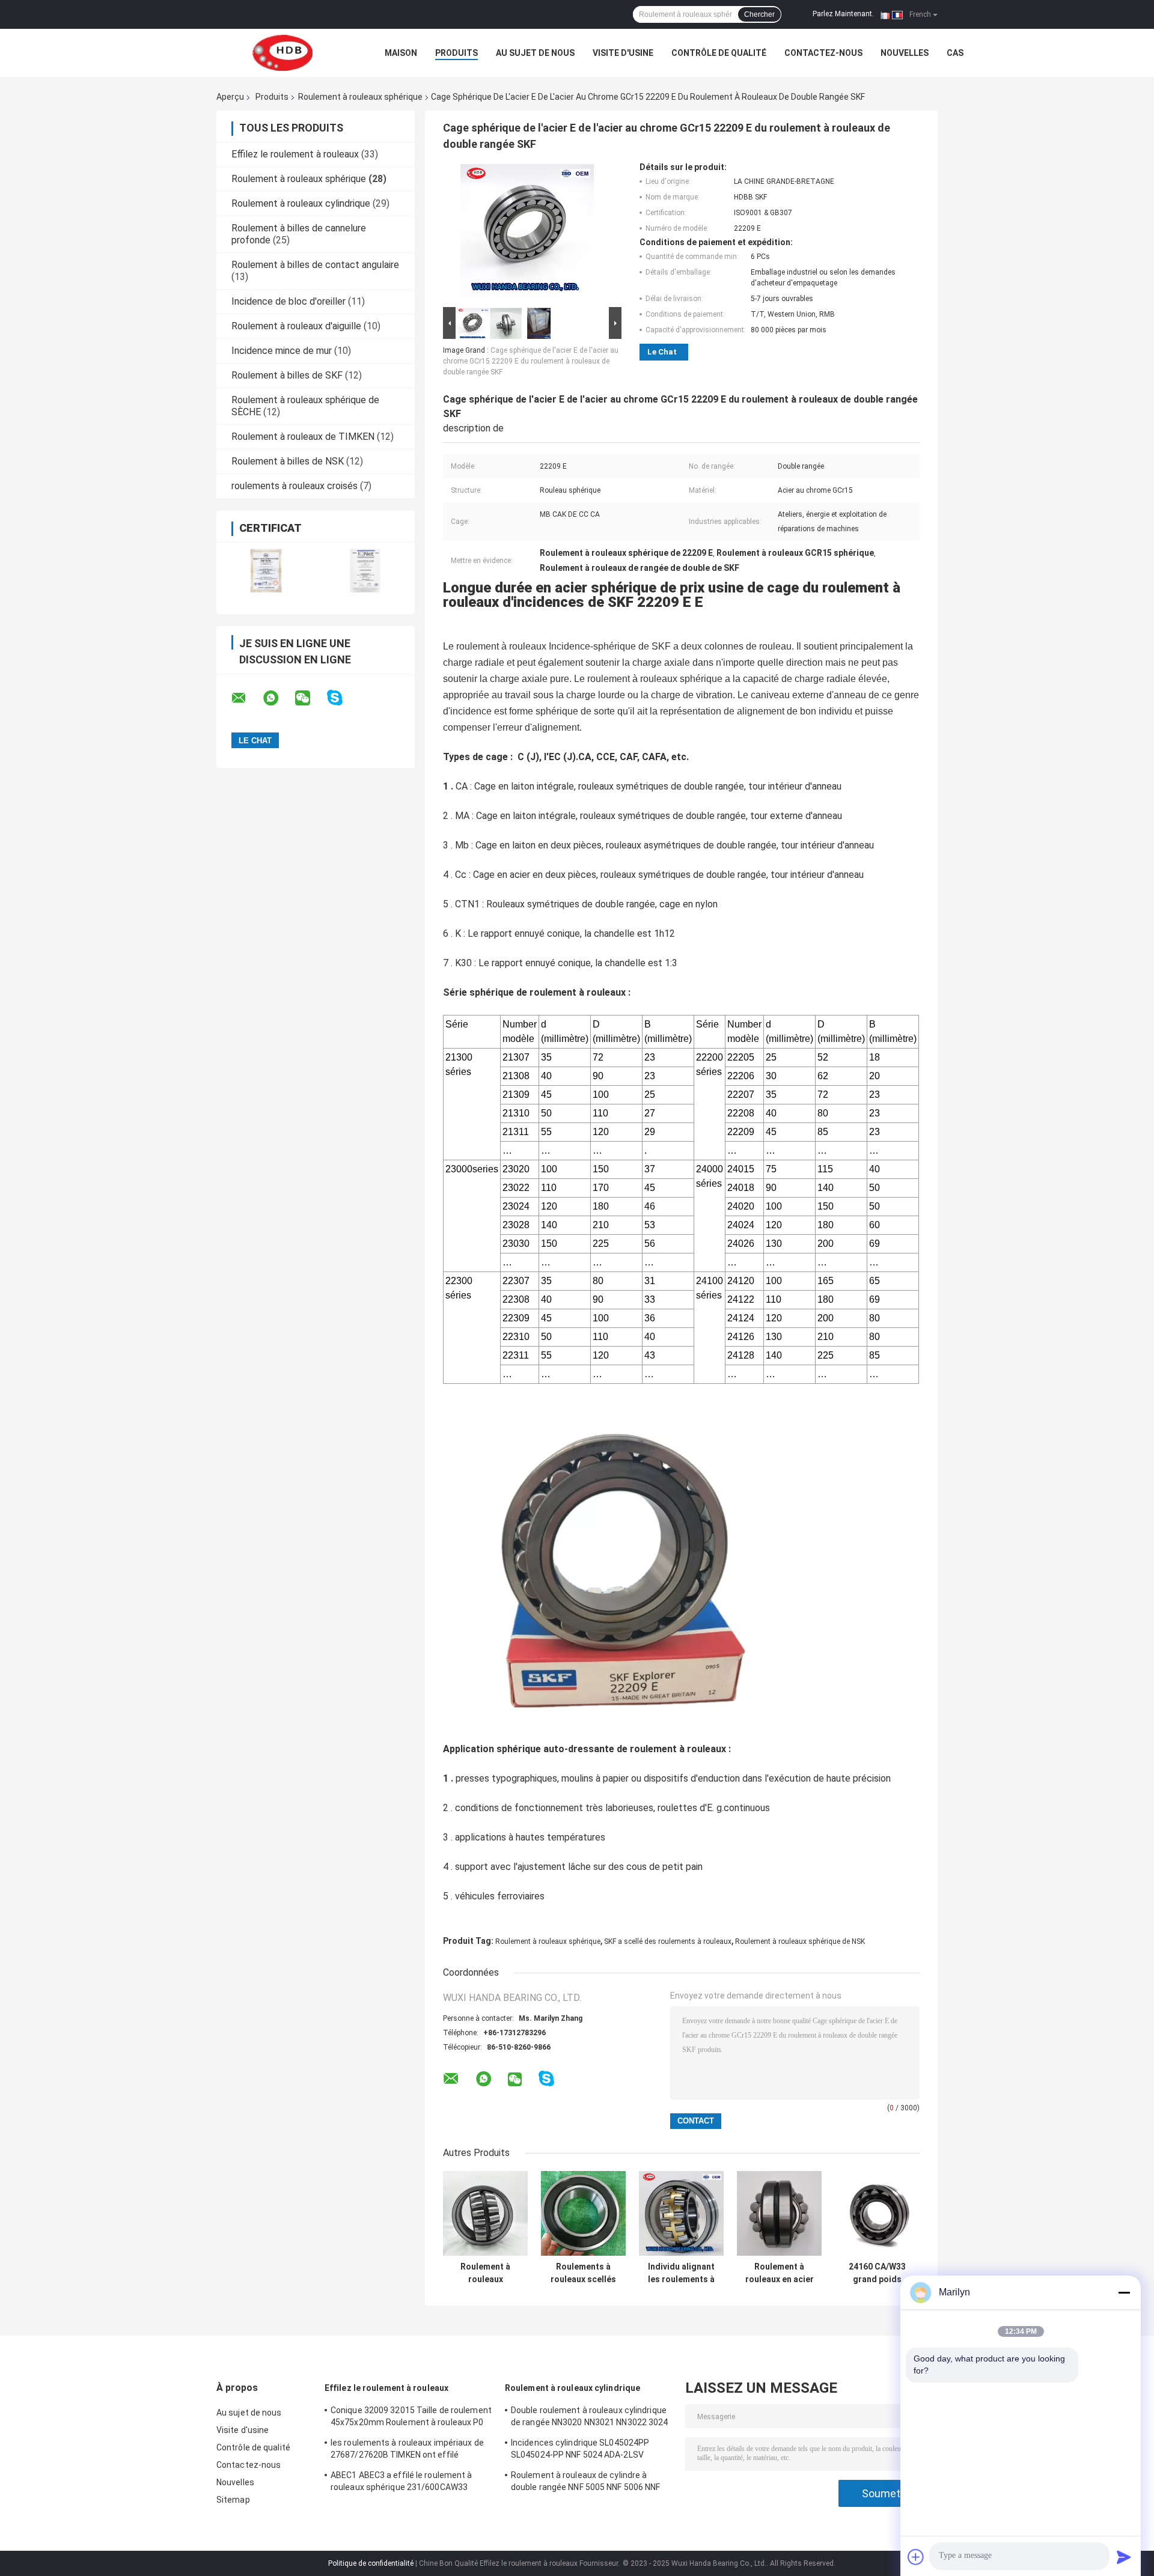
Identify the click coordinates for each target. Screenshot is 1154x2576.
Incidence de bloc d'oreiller (288, 301)
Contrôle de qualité (719, 53)
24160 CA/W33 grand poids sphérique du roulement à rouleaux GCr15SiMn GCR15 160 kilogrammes (877, 2273)
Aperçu (230, 97)
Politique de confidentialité (371, 2563)
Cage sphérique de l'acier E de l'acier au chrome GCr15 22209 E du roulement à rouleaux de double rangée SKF (531, 361)
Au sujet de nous (535, 53)
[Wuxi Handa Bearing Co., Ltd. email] (246, 698)
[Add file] (916, 2557)
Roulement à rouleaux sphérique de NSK (800, 1941)
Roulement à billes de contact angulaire (315, 265)
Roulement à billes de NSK (288, 461)
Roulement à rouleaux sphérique (360, 97)
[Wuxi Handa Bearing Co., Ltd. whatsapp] (278, 698)
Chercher (759, 14)
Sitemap (233, 2500)
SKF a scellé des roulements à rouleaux (668, 1941)
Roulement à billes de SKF (287, 375)
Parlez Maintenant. (843, 14)
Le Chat (662, 352)
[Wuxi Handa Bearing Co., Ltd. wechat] (310, 698)
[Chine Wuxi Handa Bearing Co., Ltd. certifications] (266, 571)
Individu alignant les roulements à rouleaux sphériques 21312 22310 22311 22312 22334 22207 (682, 2273)
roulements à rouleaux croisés (295, 486)
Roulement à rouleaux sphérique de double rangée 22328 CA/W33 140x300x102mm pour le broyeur (486, 2273)
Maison (401, 53)
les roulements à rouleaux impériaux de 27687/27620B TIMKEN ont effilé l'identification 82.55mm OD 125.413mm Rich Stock (409, 2450)
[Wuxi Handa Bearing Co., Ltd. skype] (342, 698)
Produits (456, 53)
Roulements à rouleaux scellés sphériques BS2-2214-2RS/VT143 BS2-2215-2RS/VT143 (584, 2273)
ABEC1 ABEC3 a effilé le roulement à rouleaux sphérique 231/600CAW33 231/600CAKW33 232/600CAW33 (401, 2483)
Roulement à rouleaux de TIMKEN (303, 437)
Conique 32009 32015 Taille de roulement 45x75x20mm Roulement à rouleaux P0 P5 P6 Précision (411, 2418)
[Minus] (1124, 2292)
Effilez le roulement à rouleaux (295, 154)
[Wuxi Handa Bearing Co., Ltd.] (282, 53)
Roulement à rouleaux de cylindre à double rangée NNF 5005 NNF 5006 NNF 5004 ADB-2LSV (586, 2483)
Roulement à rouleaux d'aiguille (296, 326)
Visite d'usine (623, 53)
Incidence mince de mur (282, 351)
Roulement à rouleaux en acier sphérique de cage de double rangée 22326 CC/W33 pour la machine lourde (780, 2273)
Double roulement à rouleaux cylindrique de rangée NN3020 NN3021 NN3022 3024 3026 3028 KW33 (590, 2418)
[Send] (1124, 2557)
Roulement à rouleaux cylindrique (301, 203)
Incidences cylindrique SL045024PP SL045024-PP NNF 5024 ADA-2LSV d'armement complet (580, 2450)
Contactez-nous (823, 53)
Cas (955, 53)
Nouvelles (905, 53)
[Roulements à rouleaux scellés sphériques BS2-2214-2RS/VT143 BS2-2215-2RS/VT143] (583, 2213)
